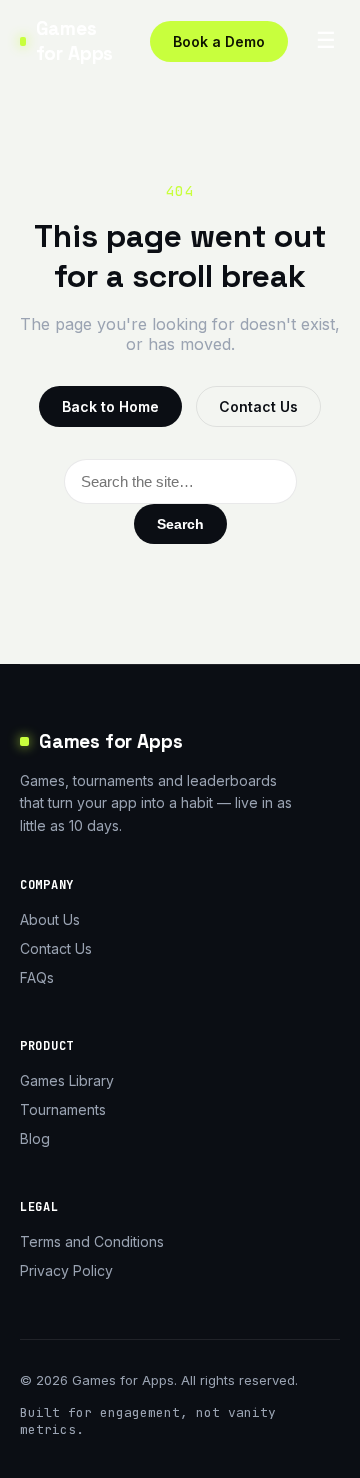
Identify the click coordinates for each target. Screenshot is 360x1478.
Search (180, 524)
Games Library (67, 1080)
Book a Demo (219, 41)
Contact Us (258, 406)
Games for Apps (74, 41)
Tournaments (63, 1109)
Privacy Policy (66, 1270)
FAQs (37, 977)
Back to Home (110, 406)
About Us (50, 919)
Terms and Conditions (92, 1241)
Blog (35, 1138)
